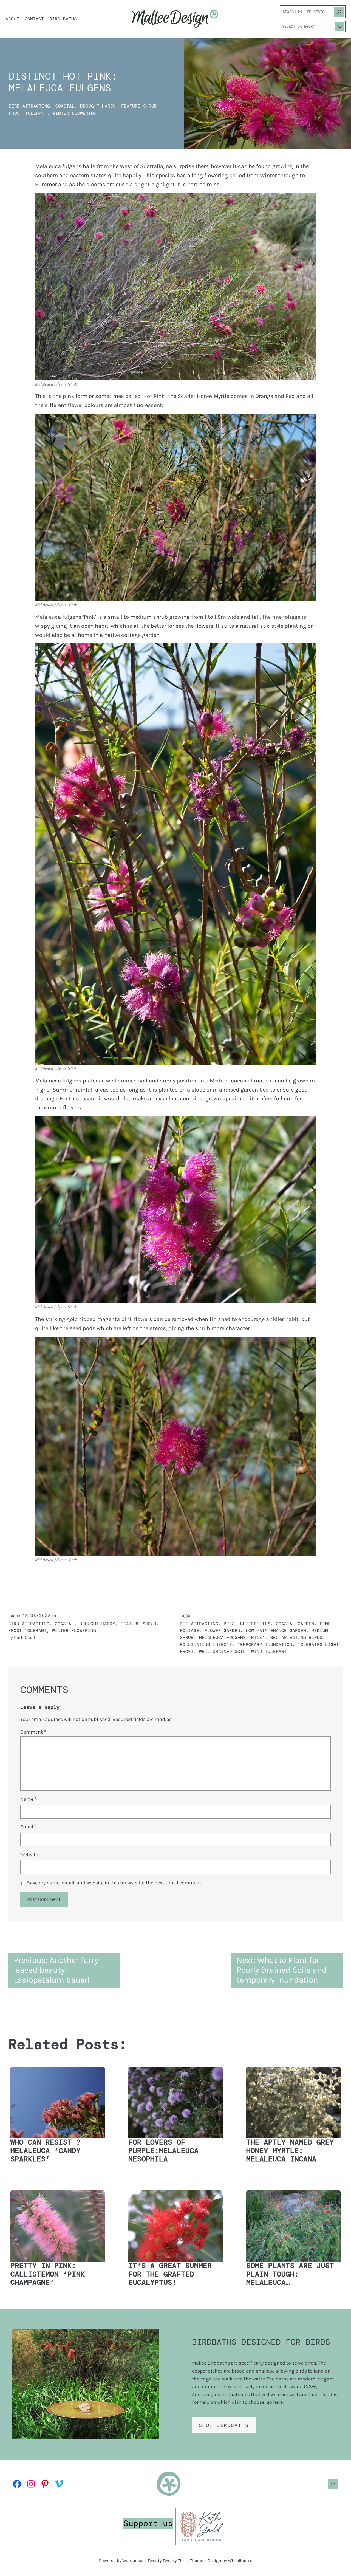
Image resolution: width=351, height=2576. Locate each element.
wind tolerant (269, 1651)
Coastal (65, 106)
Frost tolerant (28, 113)
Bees (229, 1624)
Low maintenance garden (276, 1631)
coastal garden (295, 1624)
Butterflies (255, 1624)
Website (29, 1855)
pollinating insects (206, 1645)
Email (28, 1827)
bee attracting (199, 1624)
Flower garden (222, 1631)
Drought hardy (98, 106)
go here (275, 2402)
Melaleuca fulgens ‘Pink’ (232, 1637)
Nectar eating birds (296, 1637)
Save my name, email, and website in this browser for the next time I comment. (114, 1883)
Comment (33, 1732)
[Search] (339, 12)
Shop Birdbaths (224, 2425)
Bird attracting (29, 106)
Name (28, 1799)
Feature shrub (139, 106)
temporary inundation (265, 1645)
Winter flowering (75, 113)
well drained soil (222, 1651)
